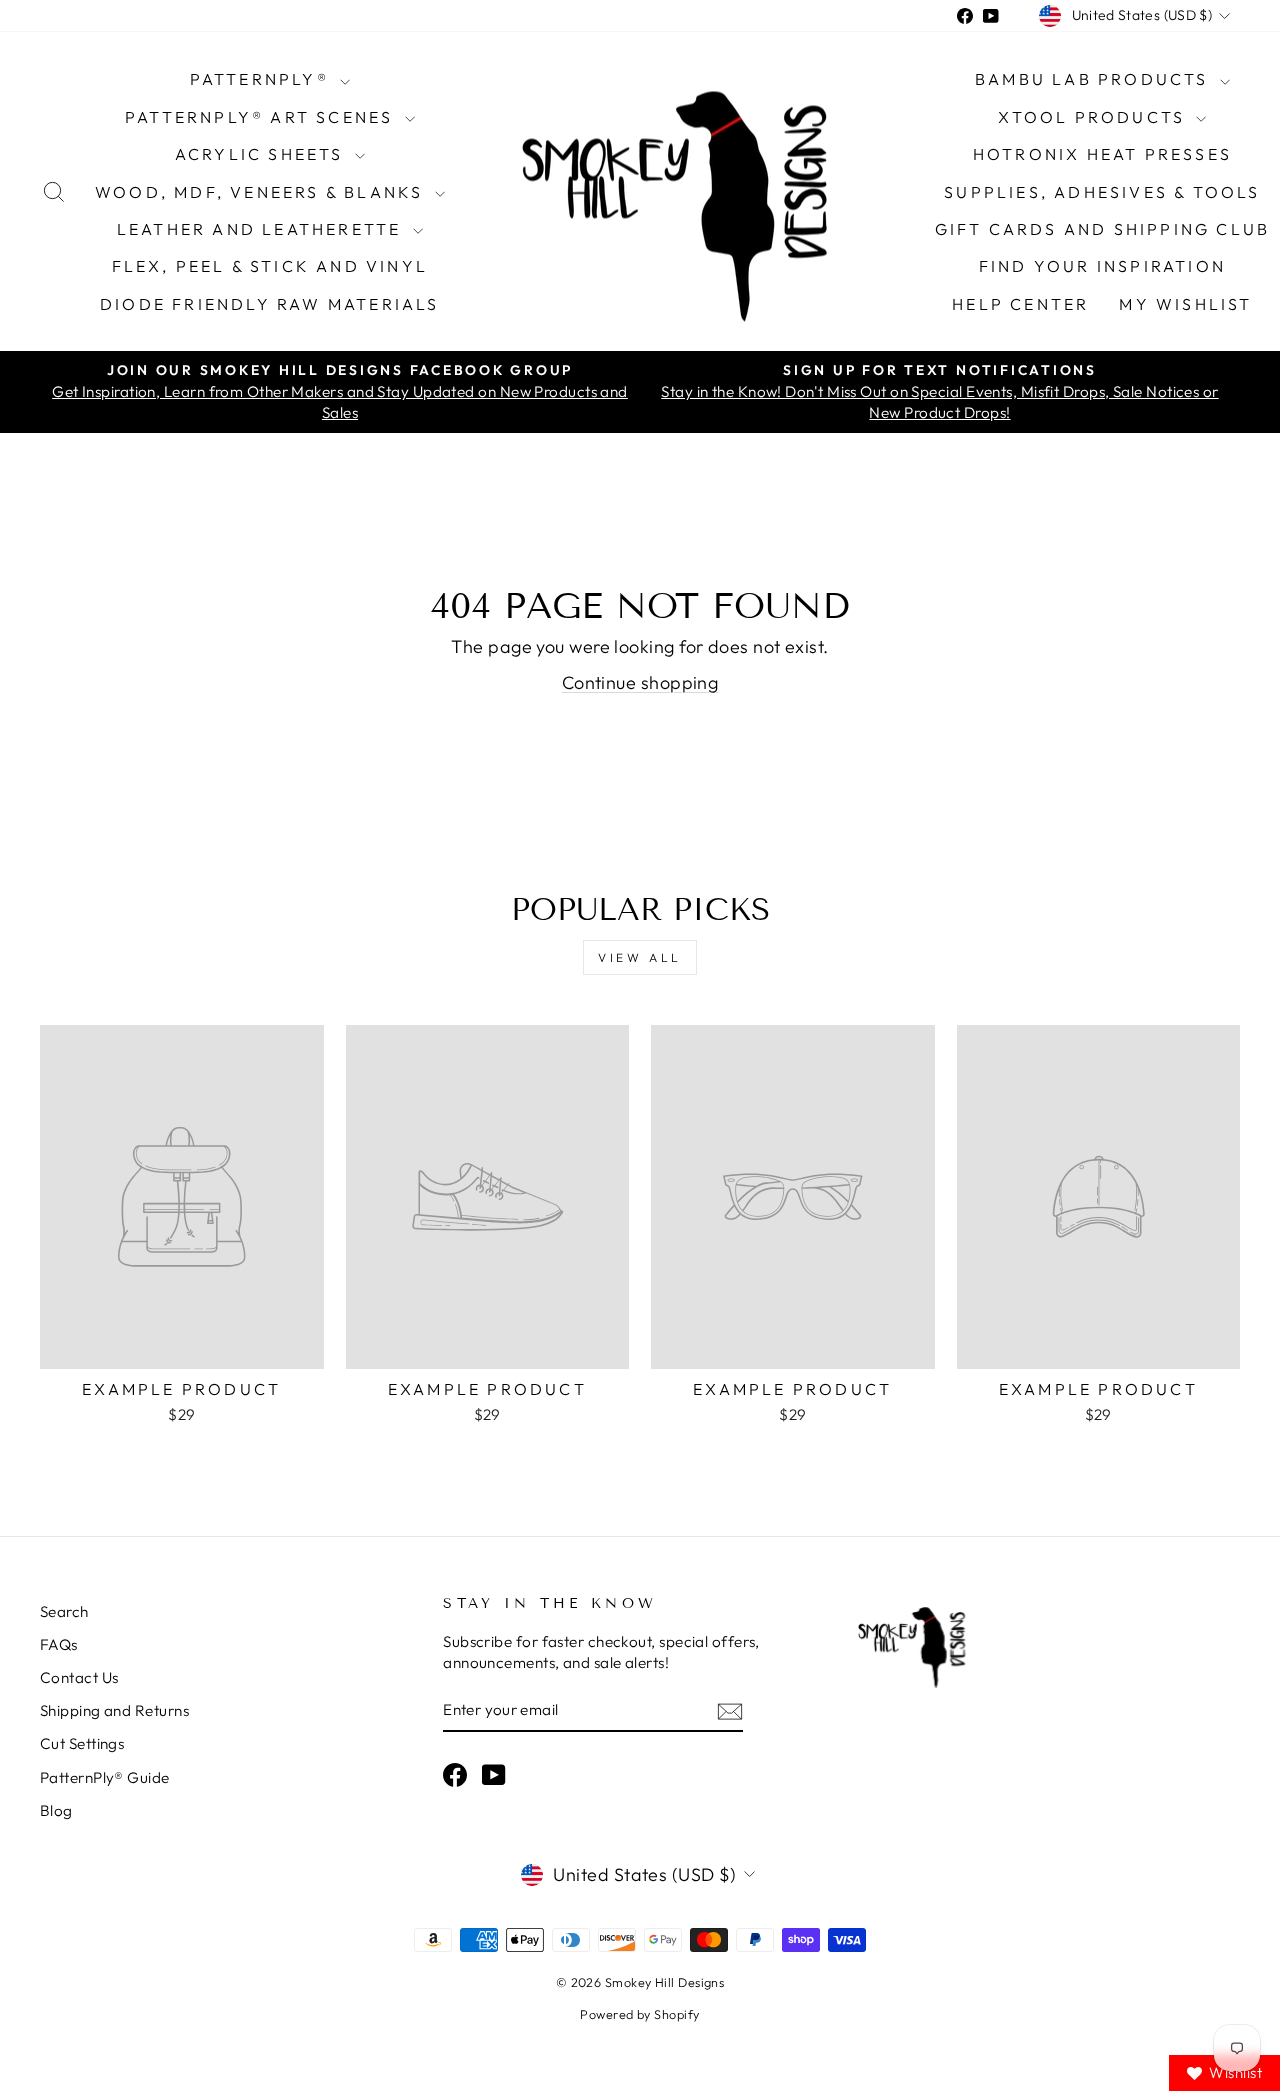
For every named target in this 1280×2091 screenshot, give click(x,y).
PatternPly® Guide (105, 1777)
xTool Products (1094, 117)
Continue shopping (640, 682)
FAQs (59, 1644)
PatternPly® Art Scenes (262, 117)
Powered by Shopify (639, 2014)
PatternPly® (262, 79)
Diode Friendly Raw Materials (270, 304)
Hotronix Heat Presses (1102, 154)
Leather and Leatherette (262, 229)
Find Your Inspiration (1102, 266)
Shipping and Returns (114, 1710)
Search (64, 1611)
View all (640, 957)
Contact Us (79, 1677)
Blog (56, 1810)
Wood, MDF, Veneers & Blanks (262, 192)
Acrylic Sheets (262, 154)
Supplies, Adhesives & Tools (1102, 192)
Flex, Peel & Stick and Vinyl (270, 266)
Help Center (1020, 304)
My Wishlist (1185, 304)
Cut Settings (82, 1743)
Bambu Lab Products (1095, 79)
